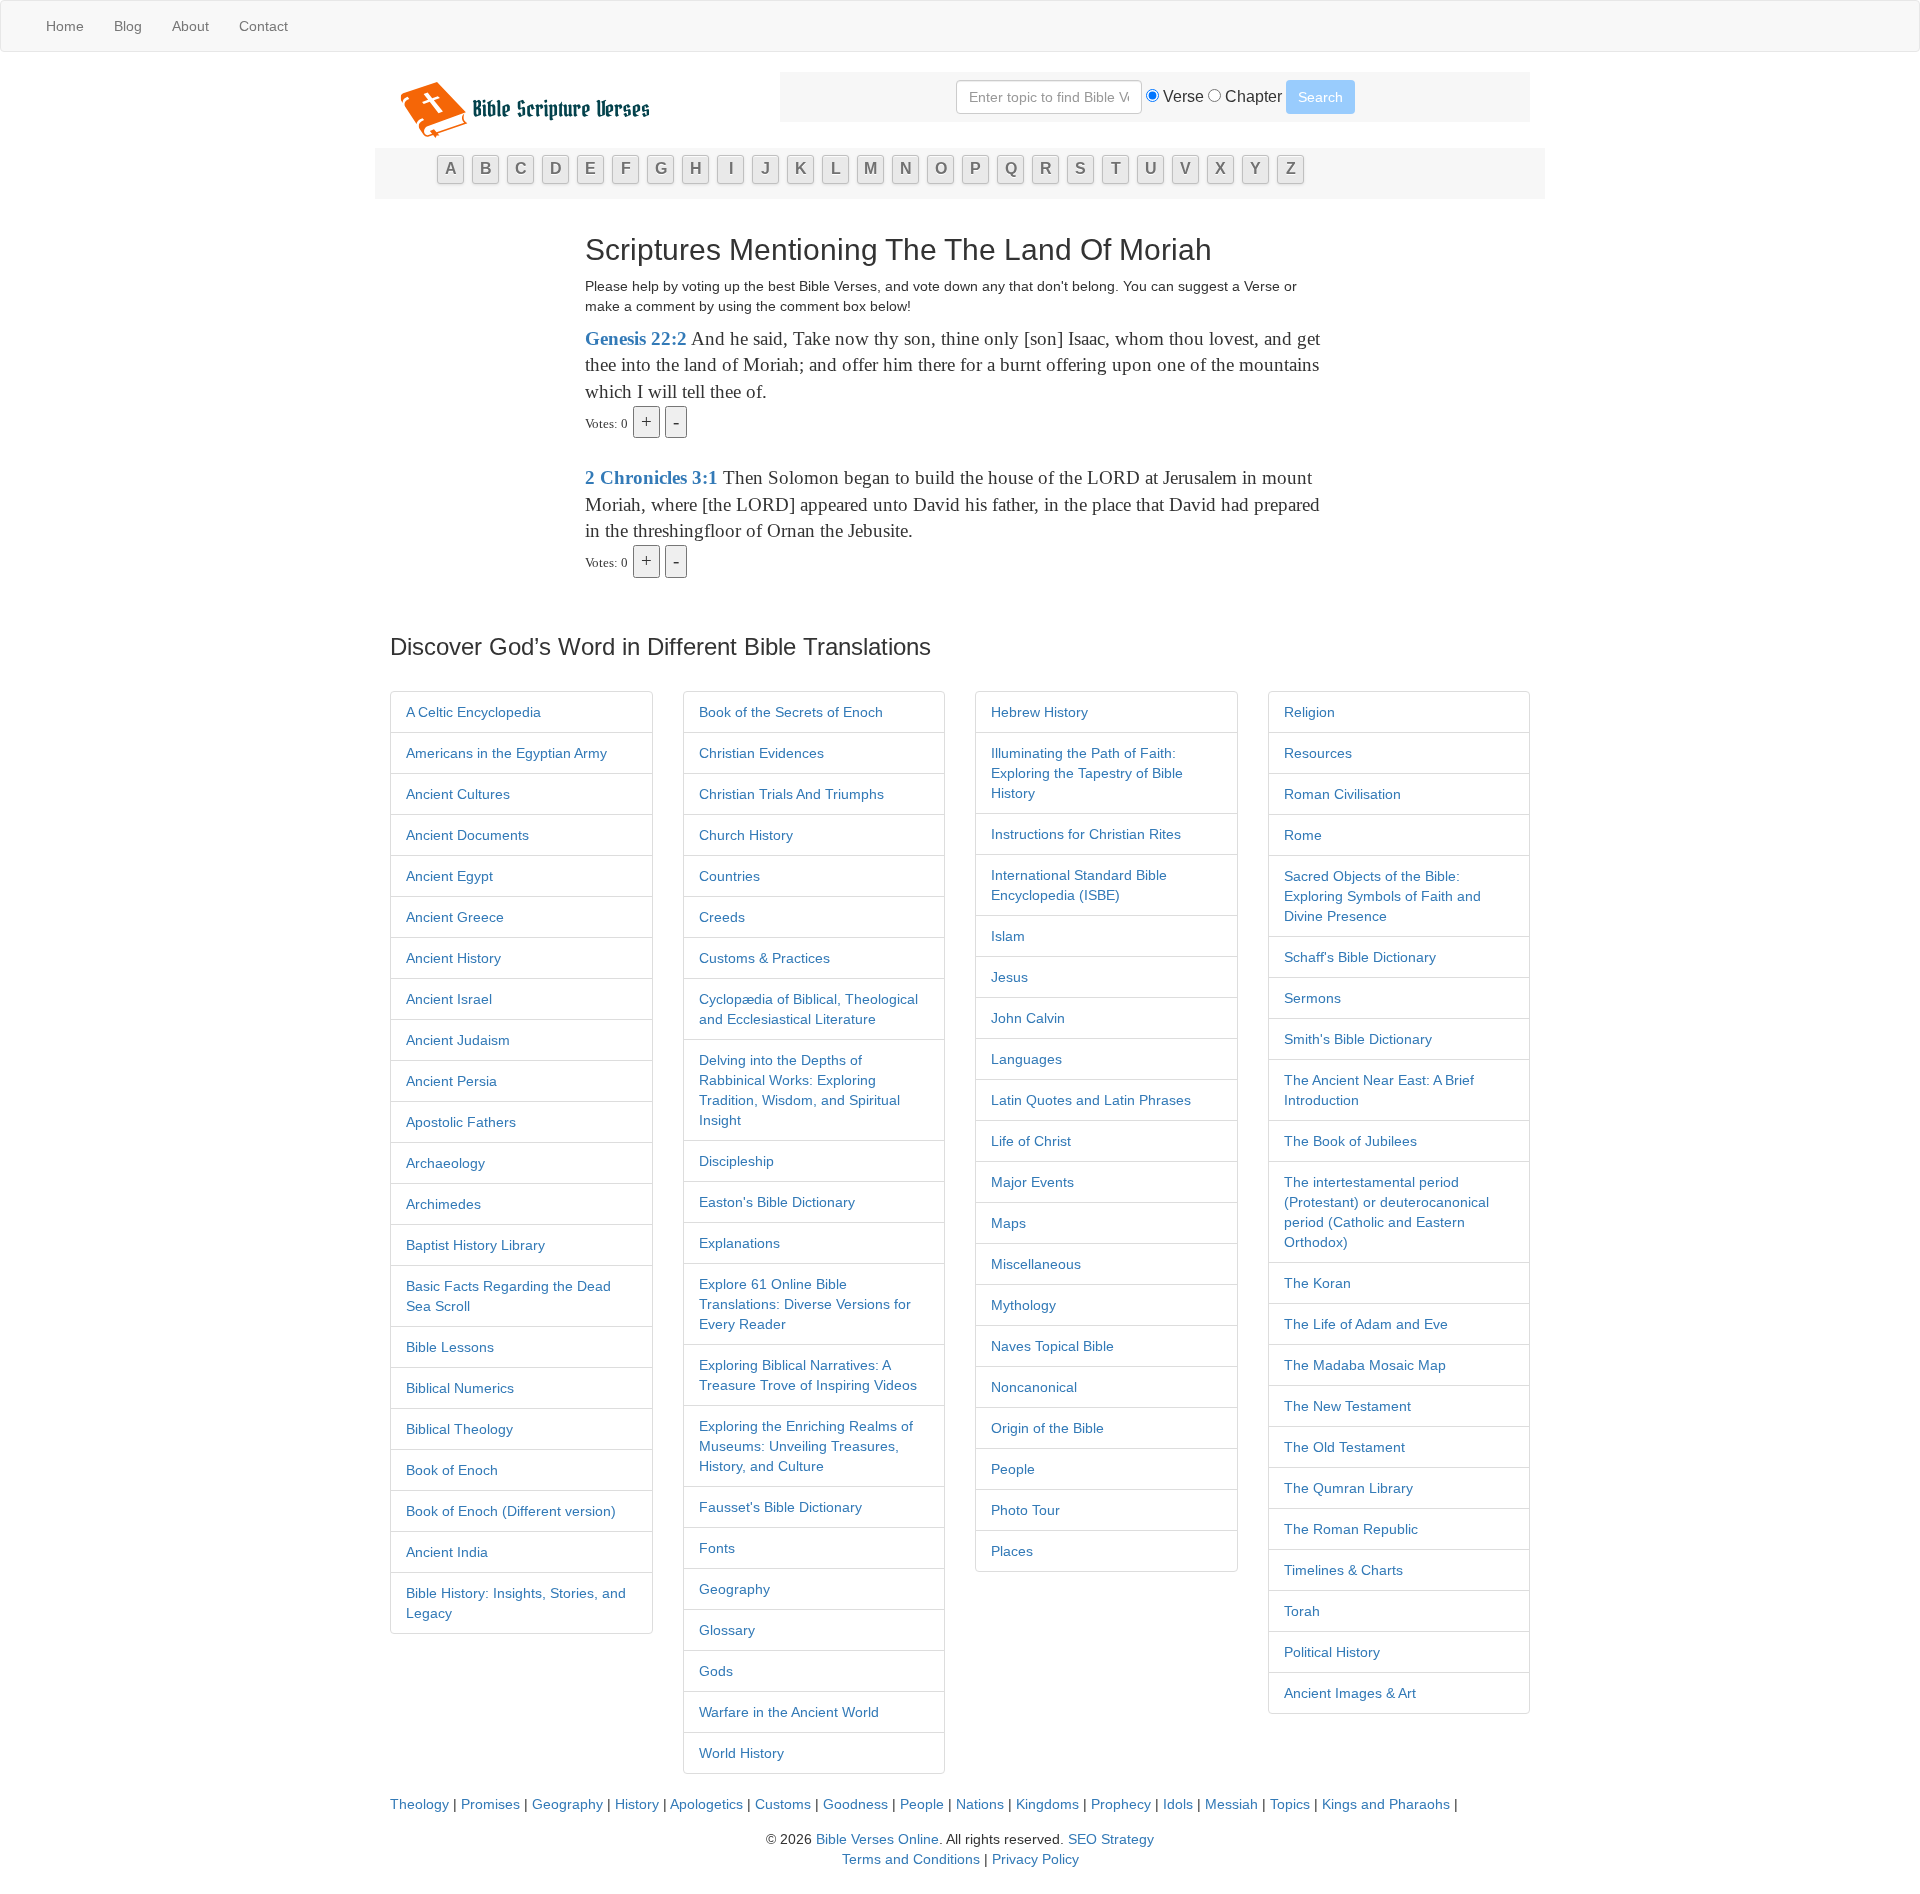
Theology (419, 1804)
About (190, 26)
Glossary (727, 1630)
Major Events (1032, 1182)
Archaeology (445, 1163)
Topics (1290, 1804)
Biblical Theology (459, 1429)
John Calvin (1028, 1018)
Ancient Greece (455, 917)
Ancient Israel (449, 999)
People (1013, 1469)
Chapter (1251, 96)
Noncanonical (1034, 1387)
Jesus (1009, 977)
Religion (1309, 712)
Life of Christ (1031, 1141)
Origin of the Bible (1047, 1428)
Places (1012, 1551)
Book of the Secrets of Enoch (791, 712)
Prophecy (1121, 1804)
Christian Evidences (761, 753)
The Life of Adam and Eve (1366, 1324)
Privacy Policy (1035, 1859)
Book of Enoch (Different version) (511, 1511)
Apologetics (706, 1804)
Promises (490, 1804)
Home (65, 26)
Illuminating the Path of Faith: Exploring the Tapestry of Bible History (1087, 773)
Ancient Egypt (449, 876)
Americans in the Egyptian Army (506, 753)
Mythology (1023, 1305)
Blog (128, 26)
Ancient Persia (451, 1081)
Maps (1008, 1223)
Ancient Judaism (458, 1040)
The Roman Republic (1351, 1529)
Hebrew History (1039, 712)
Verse (1181, 96)
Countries (729, 876)
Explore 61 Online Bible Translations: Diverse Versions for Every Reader (805, 1304)
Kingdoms (1047, 1804)
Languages (1026, 1059)
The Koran (1317, 1283)
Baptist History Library (475, 1245)
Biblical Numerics (460, 1388)
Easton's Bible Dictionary (777, 1202)
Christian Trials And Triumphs (791, 794)
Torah (1302, 1611)
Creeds (722, 917)
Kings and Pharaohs (1388, 1804)
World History (741, 1753)
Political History (1332, 1652)
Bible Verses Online (877, 1839)
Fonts (717, 1548)
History (637, 1804)
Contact (263, 26)
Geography (734, 1589)
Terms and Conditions (911, 1859)
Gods (716, 1671)
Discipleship (736, 1161)
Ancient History (453, 958)
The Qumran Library (1348, 1488)
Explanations (739, 1243)
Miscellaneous (1036, 1264)
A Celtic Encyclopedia (473, 712)
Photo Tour (1025, 1510)
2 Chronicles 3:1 (651, 477)
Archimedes (443, 1204)
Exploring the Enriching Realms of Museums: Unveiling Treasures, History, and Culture (806, 1446)
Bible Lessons (450, 1347)
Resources (1318, 753)
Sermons (1312, 998)
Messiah (1231, 1804)
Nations (980, 1804)
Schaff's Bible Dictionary (1360, 957)
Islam (1008, 936)
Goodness (855, 1804)
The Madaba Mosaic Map (1365, 1365)
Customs (783, 1804)
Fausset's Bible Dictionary (780, 1507)
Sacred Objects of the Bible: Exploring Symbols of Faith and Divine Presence (1382, 896)
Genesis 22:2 (636, 338)
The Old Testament (1344, 1447)
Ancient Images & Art (1350, 1693)
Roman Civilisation (1342, 794)
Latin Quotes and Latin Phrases (1091, 1100)
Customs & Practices (764, 958)
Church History (746, 835)
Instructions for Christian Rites (1086, 834)
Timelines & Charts (1343, 1570)
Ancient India (447, 1552)
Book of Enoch (452, 1470)
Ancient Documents (467, 835)
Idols (1178, 1804)
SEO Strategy (1111, 1839)
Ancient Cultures (458, 794)
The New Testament (1347, 1406)
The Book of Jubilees (1350, 1141)
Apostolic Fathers (461, 1122)
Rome (1303, 835)
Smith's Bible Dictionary (1358, 1039)
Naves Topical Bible (1052, 1346)
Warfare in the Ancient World (789, 1712)
